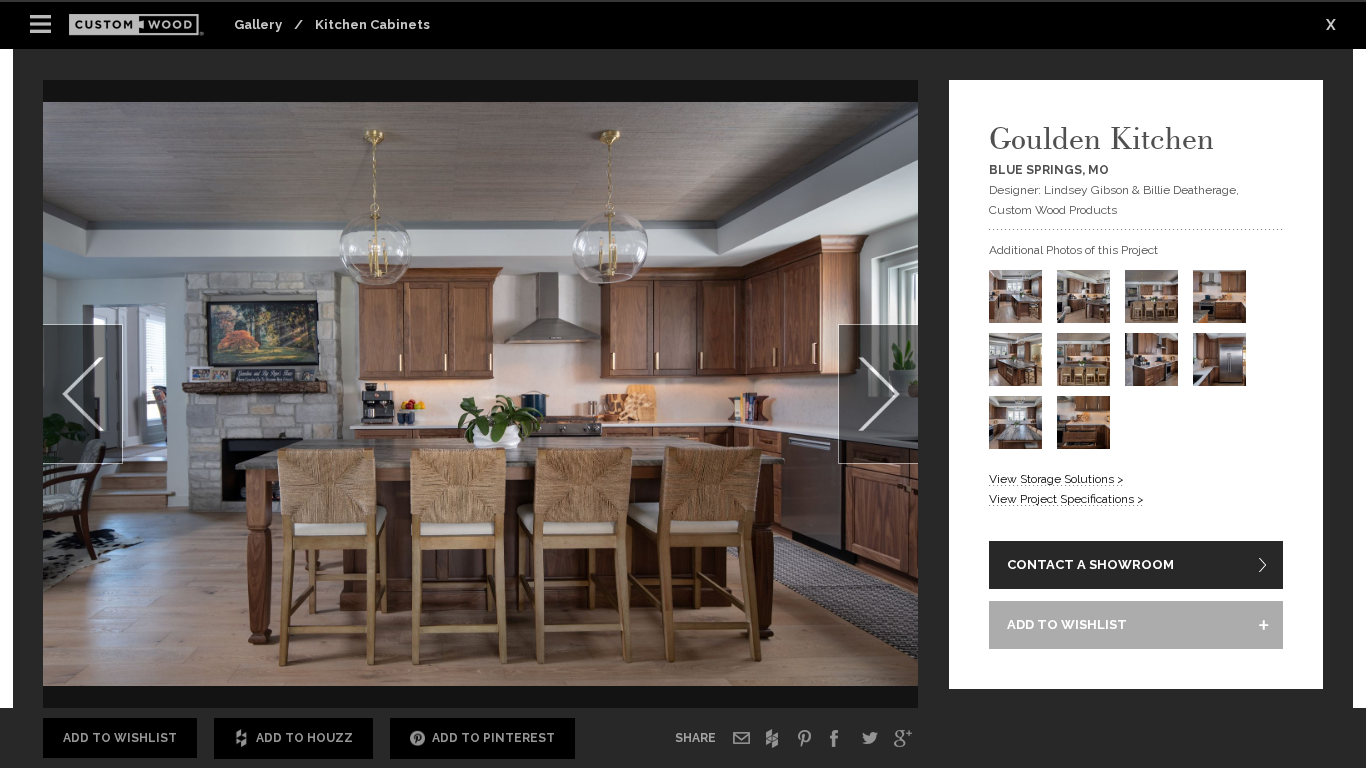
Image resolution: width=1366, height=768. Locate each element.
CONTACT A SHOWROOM (1090, 564)
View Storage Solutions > (1056, 479)
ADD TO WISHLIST (1067, 624)
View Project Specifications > (1066, 499)
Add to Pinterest (493, 738)
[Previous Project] (83, 394)
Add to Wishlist (120, 738)
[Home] (142, 25)
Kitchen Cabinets (372, 24)
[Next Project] (878, 394)
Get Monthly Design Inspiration (389, 651)
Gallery (258, 24)
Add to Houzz (304, 738)
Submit (809, 652)
